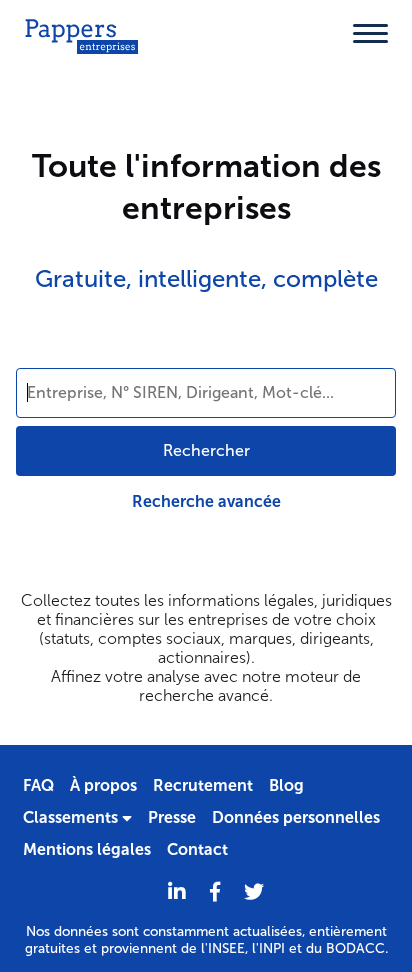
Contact (197, 849)
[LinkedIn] (177, 892)
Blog (286, 785)
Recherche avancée (206, 501)
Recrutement (203, 785)
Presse (172, 817)
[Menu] (370, 33)
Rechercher (206, 450)
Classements (72, 817)
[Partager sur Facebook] (215, 892)
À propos (103, 785)
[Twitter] (254, 892)
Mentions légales (87, 849)
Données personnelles (296, 817)
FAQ (38, 785)
